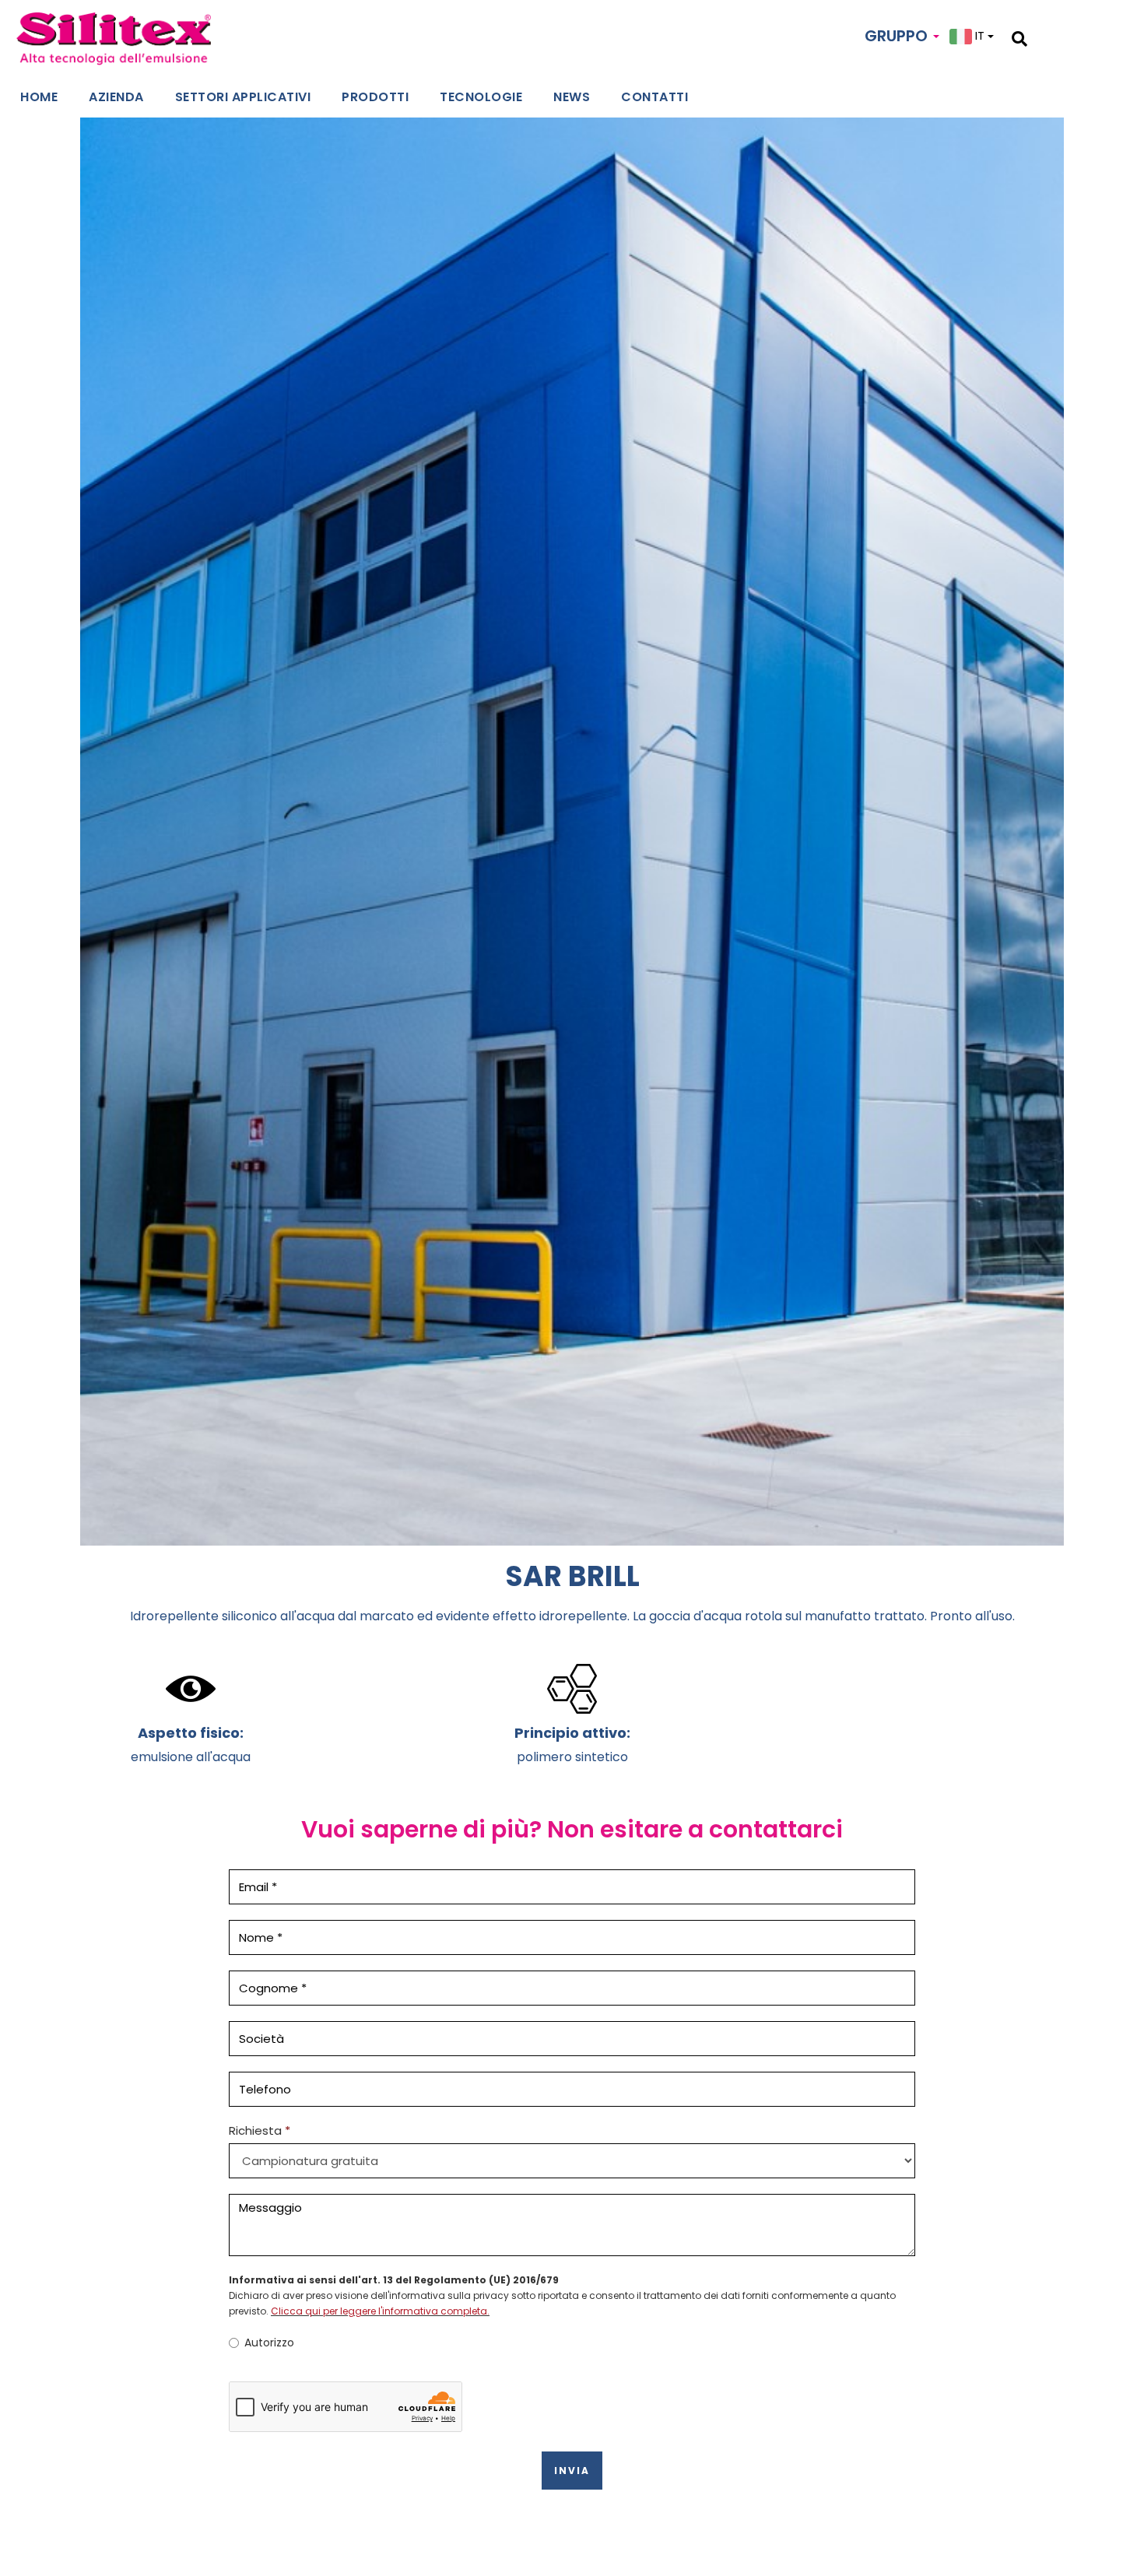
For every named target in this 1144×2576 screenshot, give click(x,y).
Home (39, 97)
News (572, 97)
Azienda (116, 97)
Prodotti (375, 97)
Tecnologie (481, 97)
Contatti (654, 97)
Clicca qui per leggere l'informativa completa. (380, 2311)
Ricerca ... (1054, 37)
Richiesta (255, 2130)
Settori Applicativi (243, 97)
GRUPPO (898, 36)
